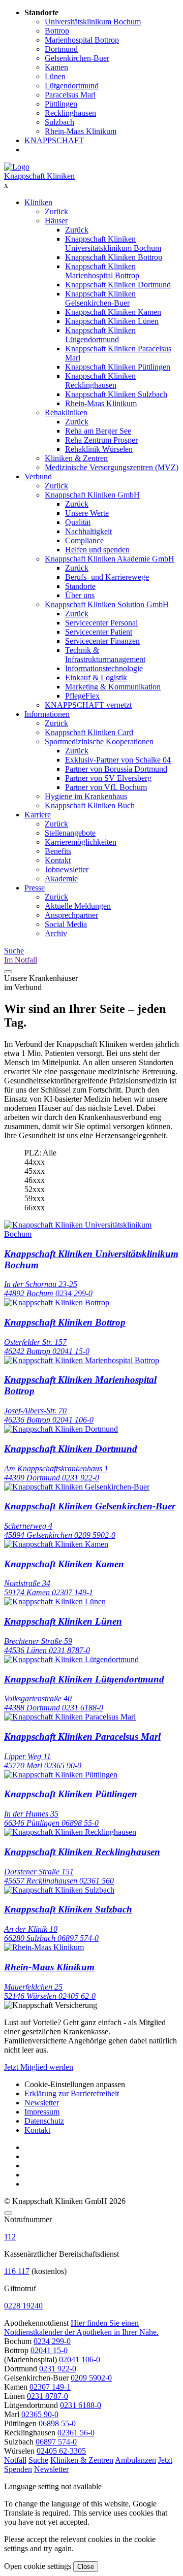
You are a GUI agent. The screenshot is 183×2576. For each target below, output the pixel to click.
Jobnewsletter (67, 869)
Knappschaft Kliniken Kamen (113, 312)
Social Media (66, 924)
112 (10, 2237)
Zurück (56, 211)
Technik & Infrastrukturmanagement (105, 655)
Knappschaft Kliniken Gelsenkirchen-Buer (100, 298)
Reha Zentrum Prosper (101, 440)
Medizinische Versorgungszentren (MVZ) (112, 467)
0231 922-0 (58, 2369)
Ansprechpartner (71, 915)
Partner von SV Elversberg (108, 778)
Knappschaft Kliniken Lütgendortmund (100, 335)
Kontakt (58, 860)
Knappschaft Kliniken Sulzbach (116, 394)
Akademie (61, 879)
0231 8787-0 (48, 2396)
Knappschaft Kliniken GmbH (92, 495)
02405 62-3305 (61, 2451)
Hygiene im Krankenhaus (86, 796)
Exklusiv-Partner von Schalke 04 (118, 760)
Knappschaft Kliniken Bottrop (114, 257)
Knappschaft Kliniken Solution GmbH (107, 604)
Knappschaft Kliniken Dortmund (118, 285)
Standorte (80, 586)
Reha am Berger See (98, 431)
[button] (15, 2460)
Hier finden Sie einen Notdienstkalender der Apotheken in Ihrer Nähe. (81, 2327)
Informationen (47, 714)
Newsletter (42, 2103)
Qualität (78, 522)
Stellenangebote (70, 833)
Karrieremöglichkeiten (81, 842)
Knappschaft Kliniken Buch (90, 805)
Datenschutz (44, 2121)
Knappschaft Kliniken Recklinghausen (100, 381)
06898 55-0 (57, 2423)
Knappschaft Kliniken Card (89, 732)
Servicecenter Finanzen (102, 641)
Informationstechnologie (104, 668)
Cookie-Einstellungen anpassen (75, 2084)
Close (86, 2567)
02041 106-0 (80, 2359)
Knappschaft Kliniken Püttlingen (118, 367)
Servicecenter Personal (101, 623)
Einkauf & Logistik (96, 678)
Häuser (56, 221)
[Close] (8, 2213)
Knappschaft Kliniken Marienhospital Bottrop (102, 271)
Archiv (56, 933)
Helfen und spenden (97, 550)
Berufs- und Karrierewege (107, 577)
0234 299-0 (52, 2341)
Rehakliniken (66, 412)
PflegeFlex (82, 696)
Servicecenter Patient (99, 632)
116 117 (17, 2271)
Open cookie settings (38, 2566)
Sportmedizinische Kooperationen (99, 741)
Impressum (42, 2112)
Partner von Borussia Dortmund (116, 769)
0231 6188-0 (81, 2405)
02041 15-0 (49, 2350)
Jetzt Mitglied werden (39, 2067)
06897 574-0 (56, 2442)
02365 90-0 (40, 2414)
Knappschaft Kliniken (39, 176)
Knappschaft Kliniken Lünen (112, 321)
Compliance (84, 540)
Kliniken (38, 202)
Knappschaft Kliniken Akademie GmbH (110, 559)
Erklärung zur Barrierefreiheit (72, 2093)
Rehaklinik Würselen (99, 449)
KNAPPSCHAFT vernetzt (88, 705)
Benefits (58, 851)
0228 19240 (23, 2306)
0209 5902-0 (91, 2378)
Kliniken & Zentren (76, 458)
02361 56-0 (76, 2433)
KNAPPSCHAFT (54, 140)
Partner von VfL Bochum (106, 787)
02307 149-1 (50, 2387)
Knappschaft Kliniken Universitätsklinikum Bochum (113, 243)
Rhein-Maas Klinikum (101, 403)
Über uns (80, 595)
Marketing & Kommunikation (113, 687)
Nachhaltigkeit (88, 531)
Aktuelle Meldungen (78, 906)
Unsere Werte (87, 513)
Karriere (38, 815)
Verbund (38, 476)
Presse (35, 888)
